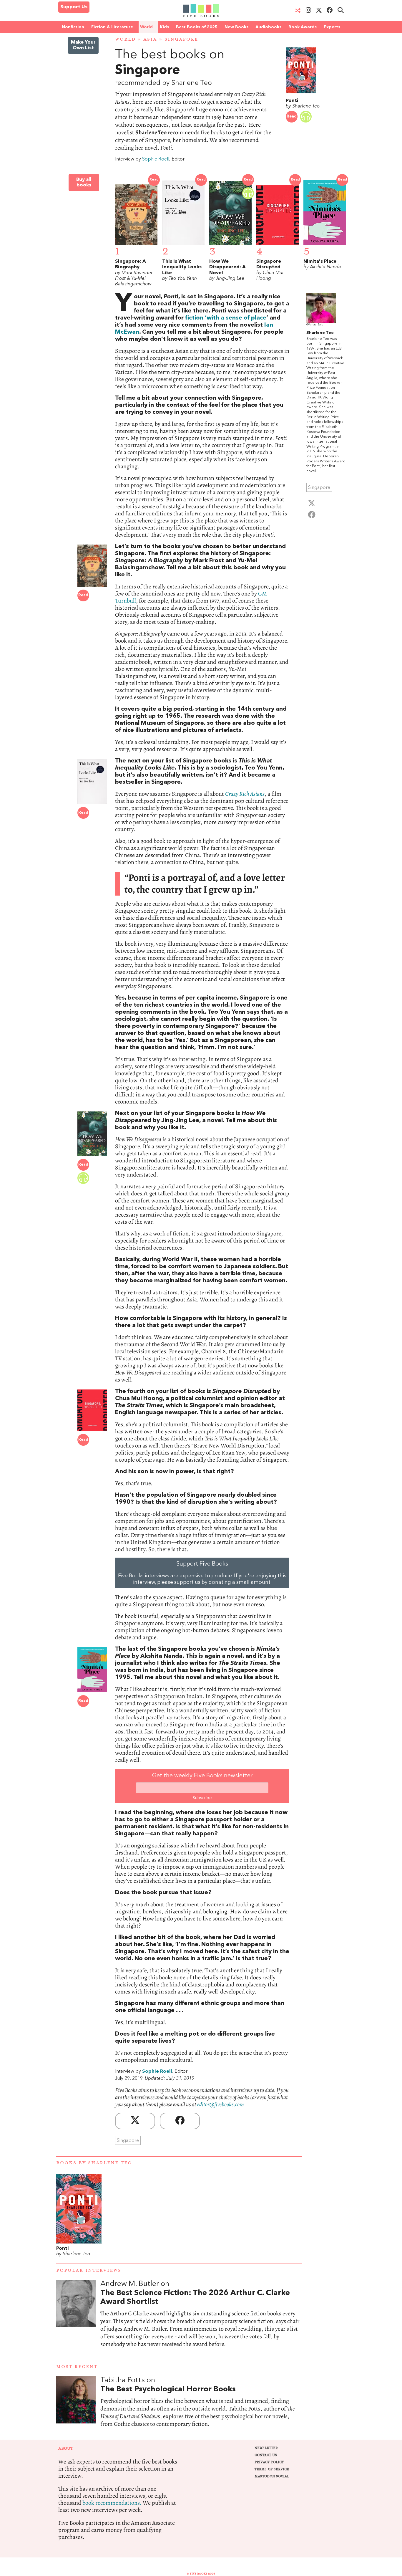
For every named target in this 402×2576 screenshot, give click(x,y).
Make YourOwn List (83, 45)
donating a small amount (240, 1583)
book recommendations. (112, 2503)
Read (292, 116)
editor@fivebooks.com (221, 2104)
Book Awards (303, 27)
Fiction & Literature (112, 27)
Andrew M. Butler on (195, 2293)
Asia (150, 39)
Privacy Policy (269, 2462)
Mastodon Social (272, 2476)
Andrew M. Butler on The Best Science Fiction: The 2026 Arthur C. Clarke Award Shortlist (201, 2320)
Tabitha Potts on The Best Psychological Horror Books (201, 2408)
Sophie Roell (156, 159)
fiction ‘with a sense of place (226, 318)
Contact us (266, 2455)
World (146, 27)
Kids (164, 27)
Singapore (181, 39)
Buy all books (84, 182)
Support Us (74, 7)
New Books (236, 27)
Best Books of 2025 (197, 27)
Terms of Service (272, 2469)
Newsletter (266, 2448)
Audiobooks (268, 27)
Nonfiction (73, 27)
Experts (332, 27)
